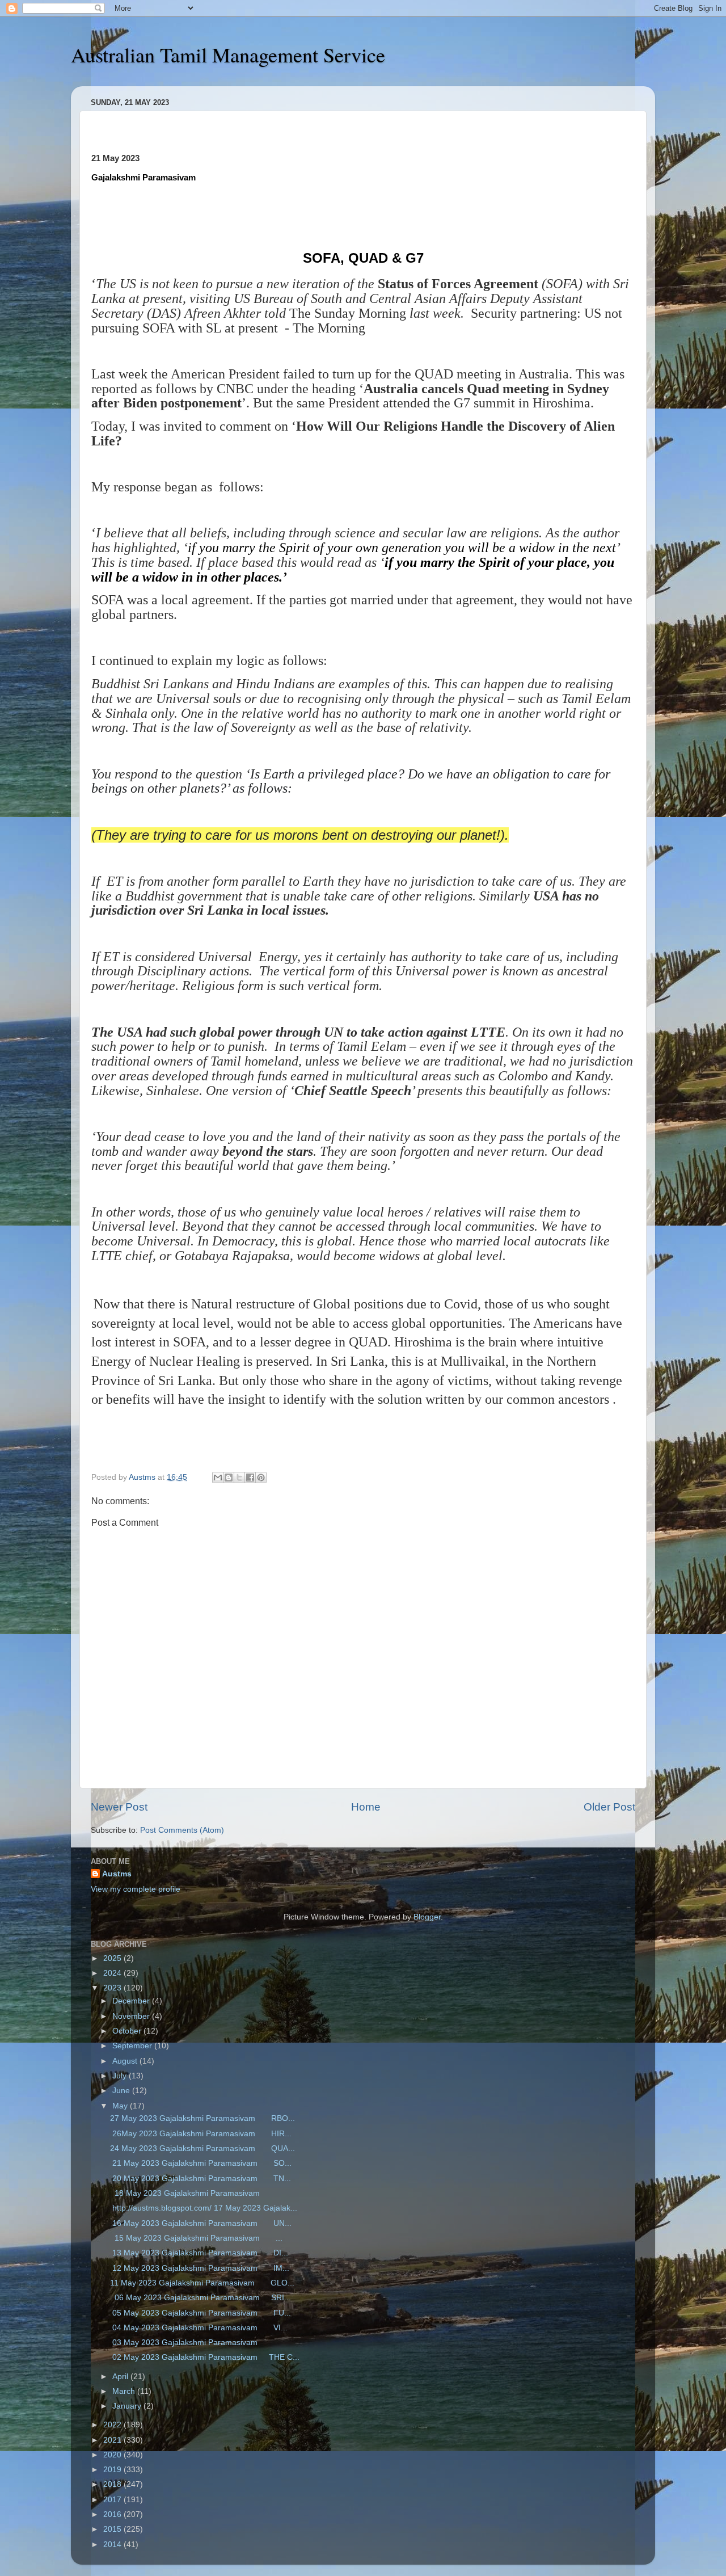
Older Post (609, 1807)
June (122, 2091)
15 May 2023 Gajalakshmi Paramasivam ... (196, 2238)
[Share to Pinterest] (261, 1478)
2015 (113, 2529)
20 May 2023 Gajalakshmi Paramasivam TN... (201, 2179)
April (121, 2377)
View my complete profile (136, 1889)
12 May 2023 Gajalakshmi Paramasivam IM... (200, 2268)
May (121, 2106)
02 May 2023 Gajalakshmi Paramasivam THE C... (205, 2357)
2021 (113, 2440)
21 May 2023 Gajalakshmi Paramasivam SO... (201, 2163)
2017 (113, 2500)
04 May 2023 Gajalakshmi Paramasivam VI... (199, 2328)
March (125, 2391)
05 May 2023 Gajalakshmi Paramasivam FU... (201, 2313)
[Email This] (218, 1478)
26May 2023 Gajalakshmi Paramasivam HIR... (201, 2134)
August (126, 2061)
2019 (113, 2470)
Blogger (427, 1917)
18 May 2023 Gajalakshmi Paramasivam (187, 2193)
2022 (113, 2425)
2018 (113, 2484)
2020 (113, 2455)
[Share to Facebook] (250, 1478)
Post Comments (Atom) (182, 1830)
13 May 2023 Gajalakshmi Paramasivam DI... (199, 2253)
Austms (117, 1874)
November (132, 2016)
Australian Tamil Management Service (228, 54)
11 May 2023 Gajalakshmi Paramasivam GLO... (202, 2283)
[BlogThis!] (229, 1478)
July (121, 2076)
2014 (113, 2545)
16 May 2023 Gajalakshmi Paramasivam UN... (201, 2223)
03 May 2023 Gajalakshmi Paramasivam (188, 2343)
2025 (113, 1958)
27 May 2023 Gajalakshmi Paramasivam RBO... (202, 2118)
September (133, 2046)
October (128, 2031)
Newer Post (119, 1807)
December (132, 2001)
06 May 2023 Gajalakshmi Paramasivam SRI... (201, 2298)
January (128, 2406)
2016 (113, 2514)
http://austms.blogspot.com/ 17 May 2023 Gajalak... (204, 2208)
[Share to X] (239, 1478)
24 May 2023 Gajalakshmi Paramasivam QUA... (202, 2148)
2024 (113, 1973)
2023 (113, 1988)
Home (366, 1807)
